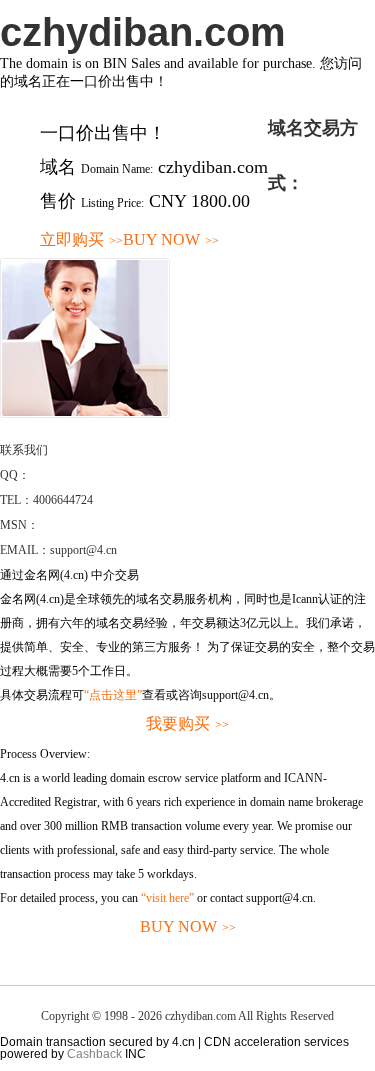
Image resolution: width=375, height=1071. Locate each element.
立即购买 (81, 239)
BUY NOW (171, 239)
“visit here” (167, 898)
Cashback (94, 1054)
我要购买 (187, 723)
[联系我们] (85, 414)
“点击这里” (113, 695)
